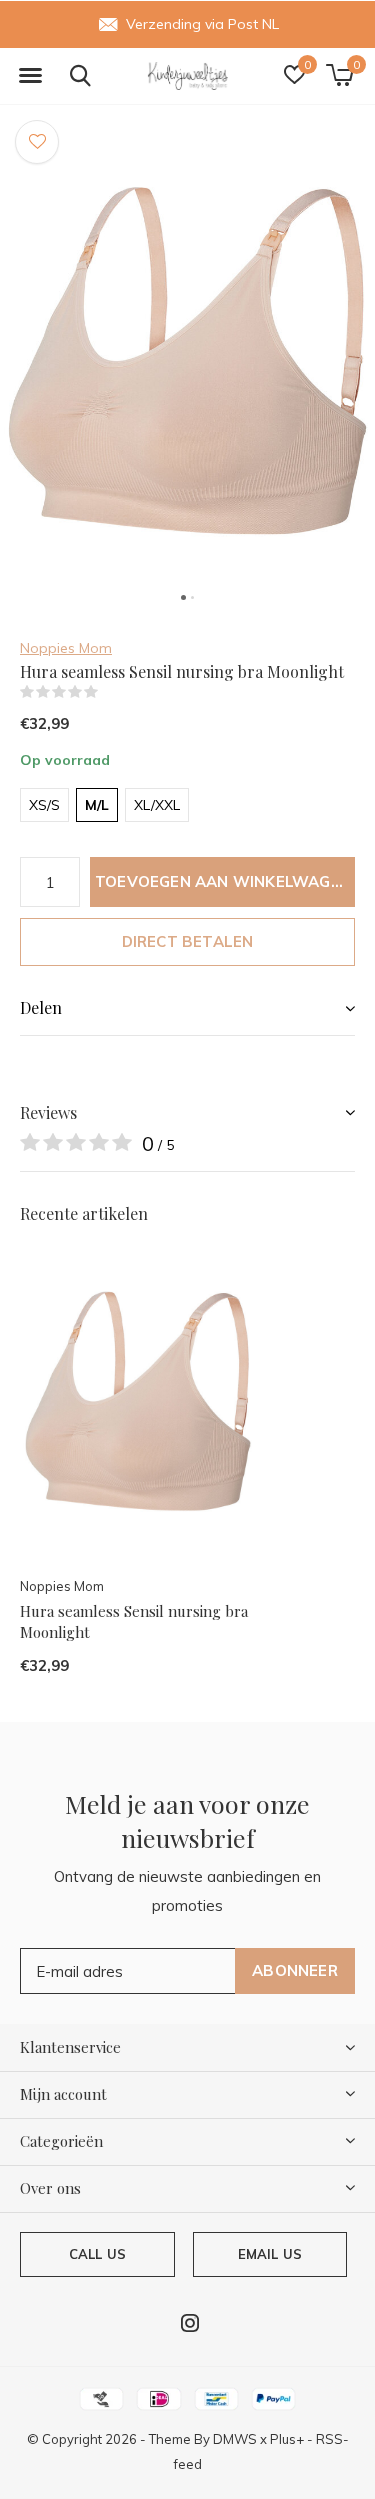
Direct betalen (188, 941)
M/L (97, 805)
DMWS (235, 2439)
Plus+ (287, 2439)
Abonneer (295, 1970)
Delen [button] (41, 1007)
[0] (339, 75)
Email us (270, 2254)
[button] (30, 76)
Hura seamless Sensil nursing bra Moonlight (134, 1621)
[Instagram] (190, 2323)
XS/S (44, 805)
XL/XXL (157, 805)
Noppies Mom (66, 648)
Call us (97, 2254)
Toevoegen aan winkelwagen (223, 881)
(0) (111, 692)
